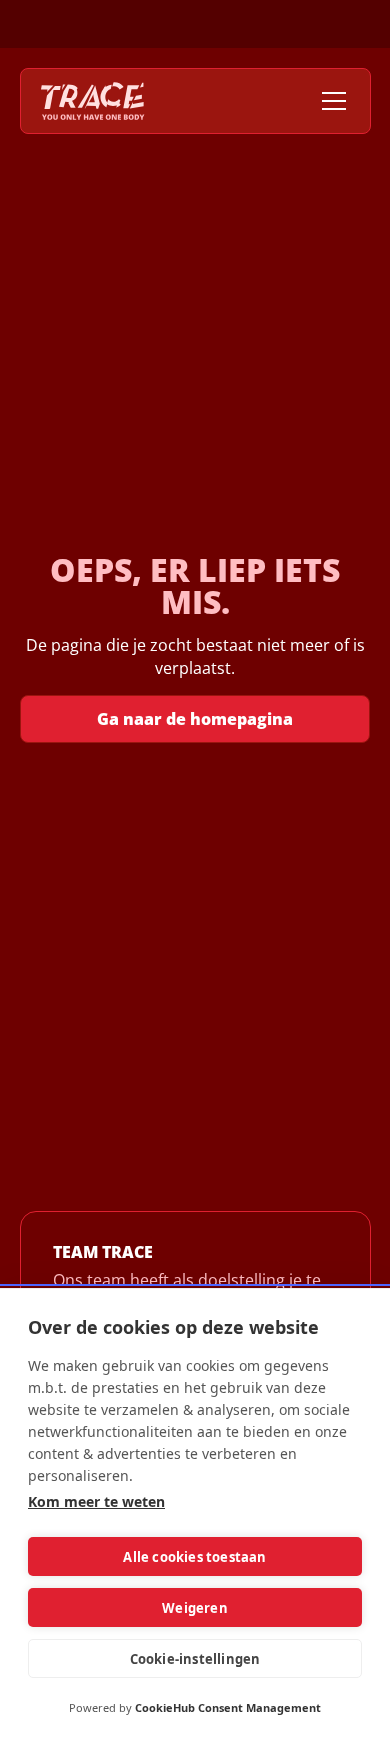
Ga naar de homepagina (195, 719)
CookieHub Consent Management (228, 1707)
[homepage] (93, 101)
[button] (330, 101)
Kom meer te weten (96, 1501)
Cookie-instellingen (195, 1659)
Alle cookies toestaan (194, 1557)
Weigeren (195, 1608)
